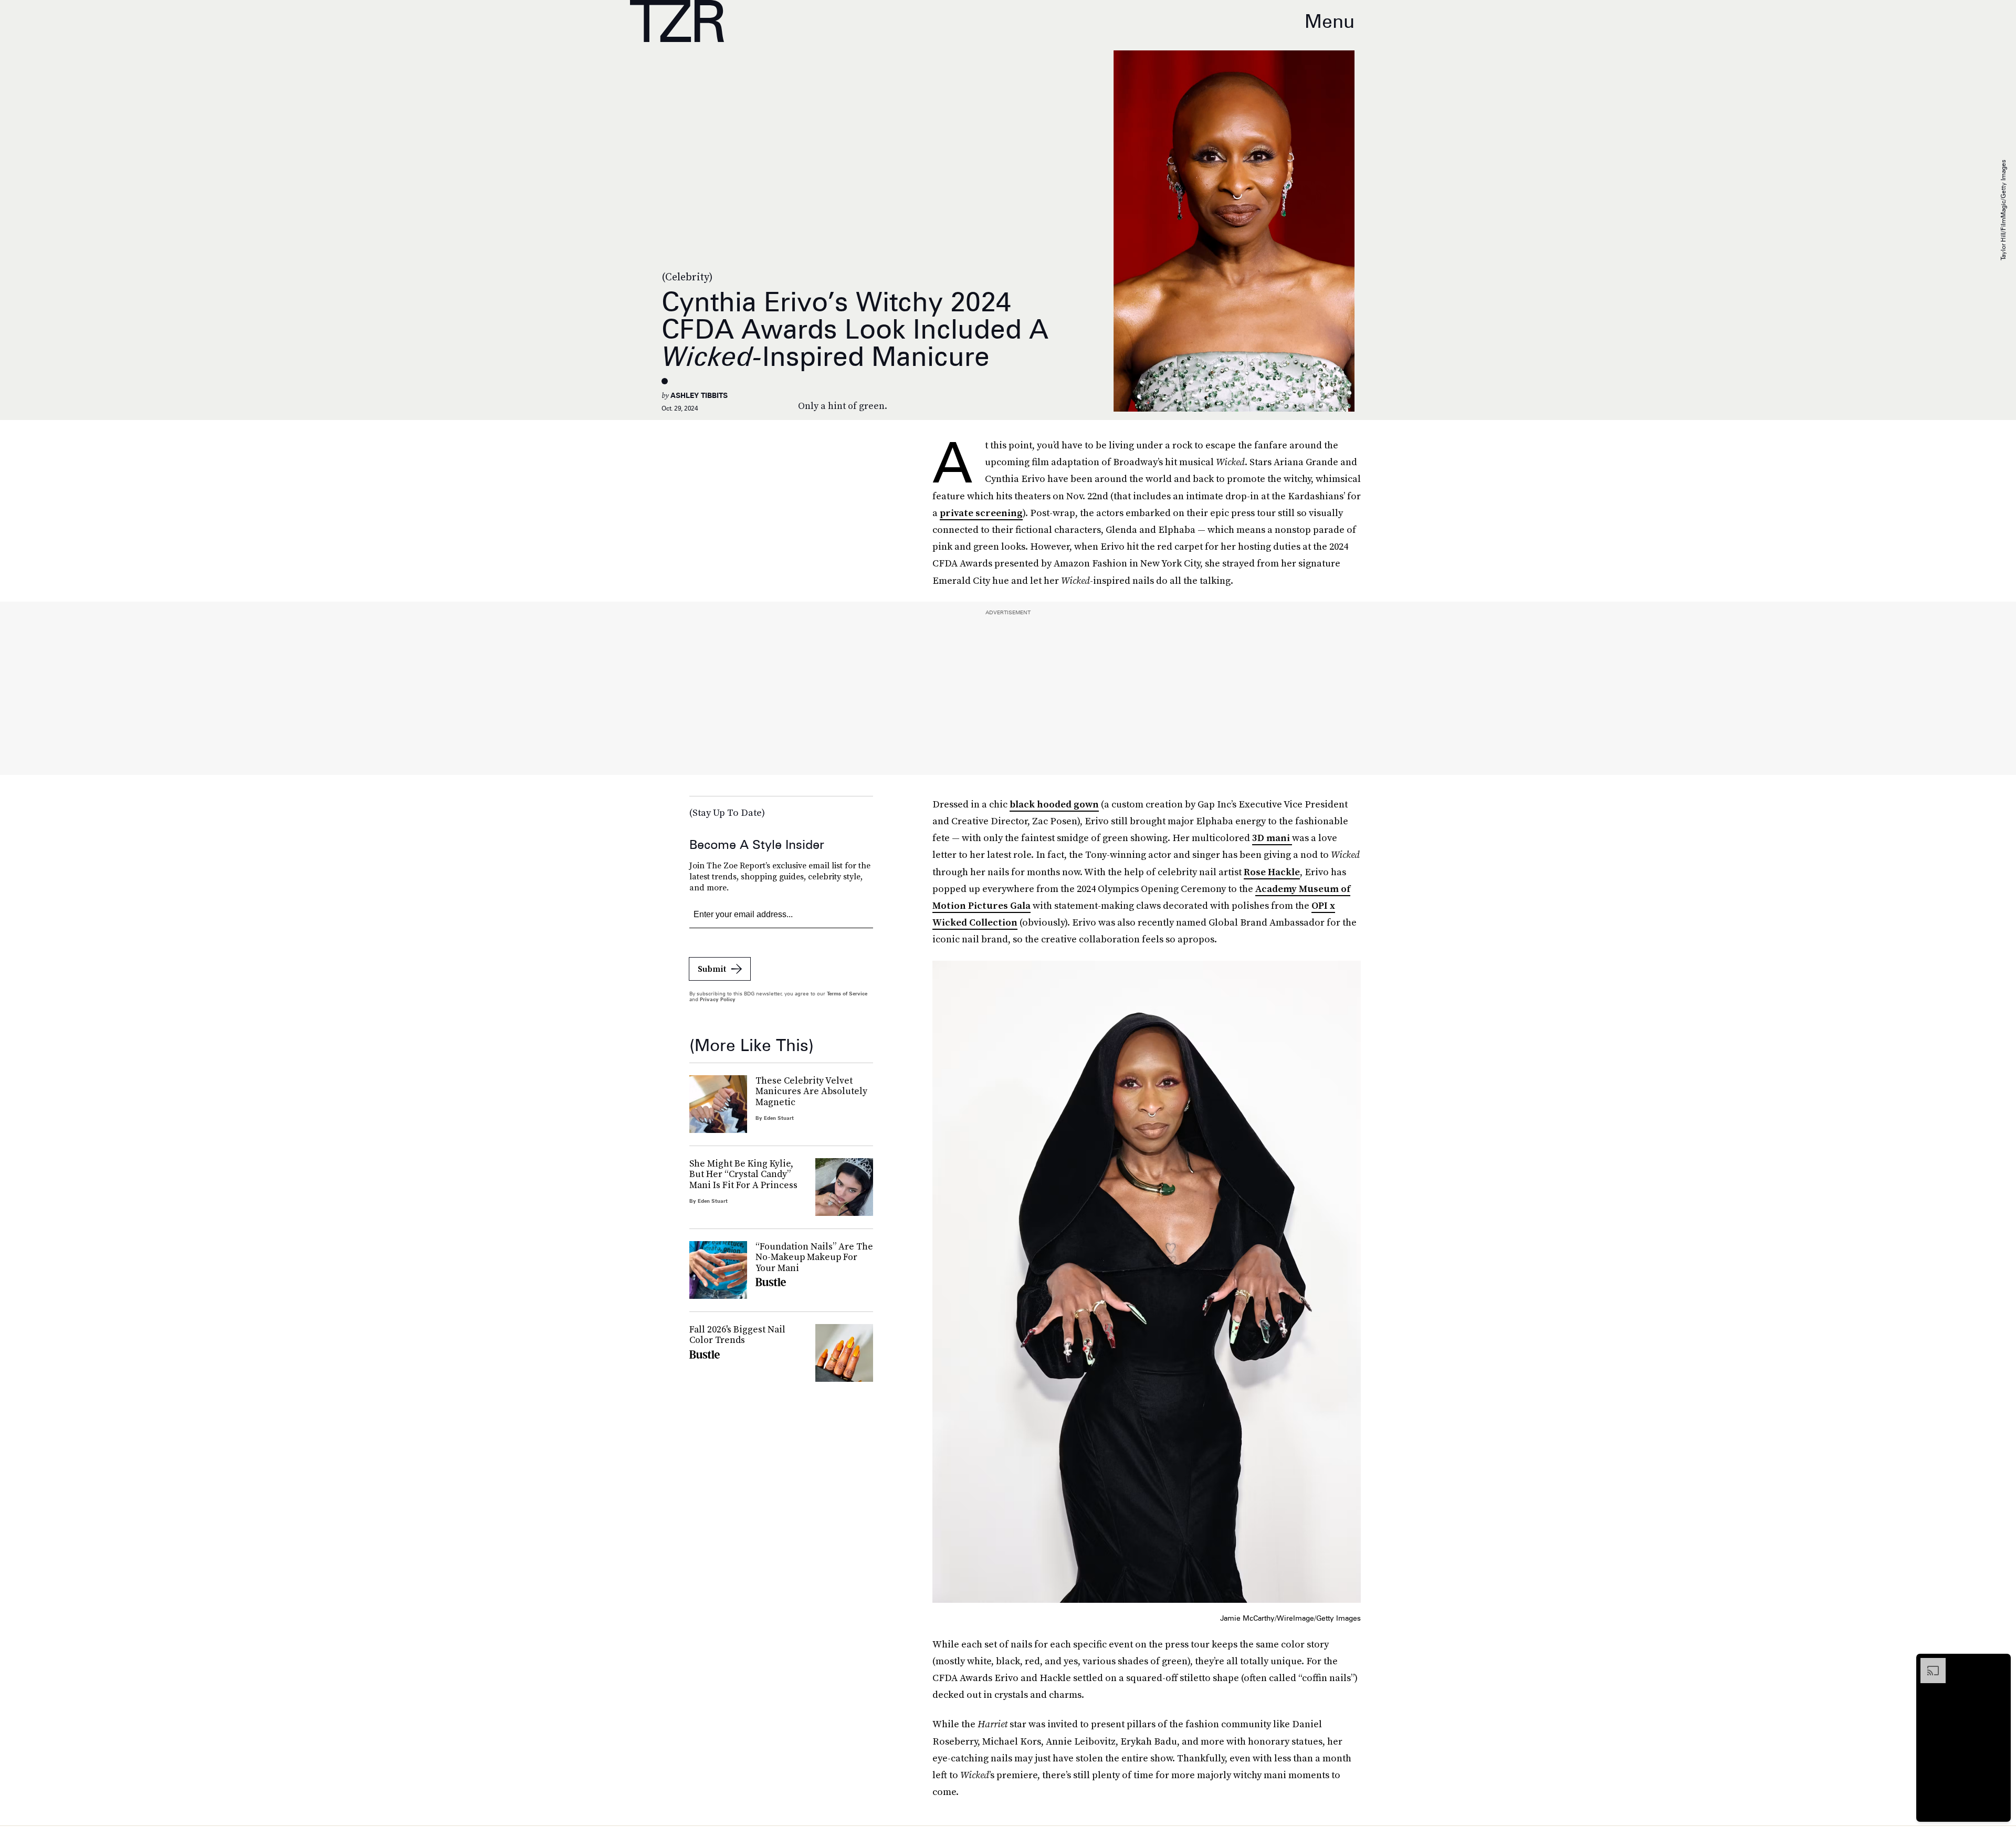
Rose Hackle (1272, 872)
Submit (712, 969)
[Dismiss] (1999, 1663)
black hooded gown (1054, 804)
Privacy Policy (718, 999)
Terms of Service (847, 993)
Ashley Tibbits (699, 395)
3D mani (1272, 838)
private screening (981, 513)
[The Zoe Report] (677, 21)
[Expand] (1928, 1663)
